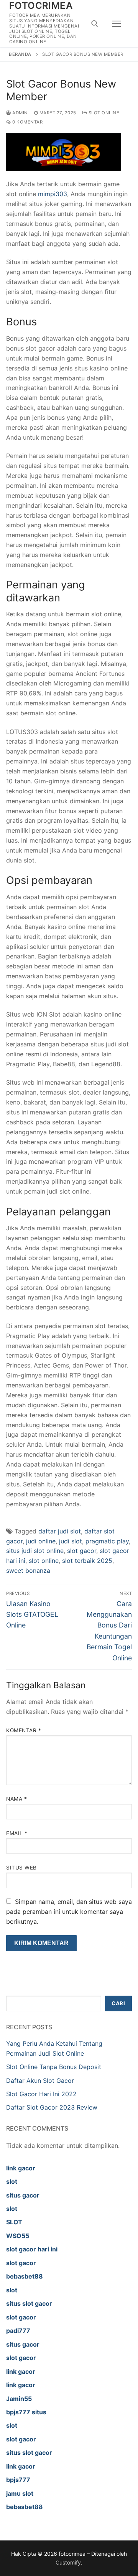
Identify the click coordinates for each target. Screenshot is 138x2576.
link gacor (21, 2168)
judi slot (71, 1541)
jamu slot (20, 2493)
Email (17, 1833)
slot (12, 2181)
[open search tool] (95, 24)
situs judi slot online (35, 1551)
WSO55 (18, 2236)
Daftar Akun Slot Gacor (40, 2081)
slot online (44, 1561)
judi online (41, 1541)
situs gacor (23, 2195)
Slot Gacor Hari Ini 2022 (41, 2094)
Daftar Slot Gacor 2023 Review (52, 2107)
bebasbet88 (25, 2276)
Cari (118, 2003)
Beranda (20, 54)
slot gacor (82, 1551)
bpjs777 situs (26, 2412)
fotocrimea (41, 6)
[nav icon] (117, 24)
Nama (16, 1799)
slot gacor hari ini (32, 2249)
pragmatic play (107, 1541)
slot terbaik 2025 (87, 1561)
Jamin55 (19, 2399)
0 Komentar (27, 122)
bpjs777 (18, 2480)
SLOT (14, 2222)
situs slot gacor (29, 2303)
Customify (68, 2562)
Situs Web (21, 1868)
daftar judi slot (60, 1531)
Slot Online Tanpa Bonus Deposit (54, 2067)
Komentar (24, 1730)
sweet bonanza (28, 1571)
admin (20, 113)
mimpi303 (53, 194)
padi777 (18, 2331)
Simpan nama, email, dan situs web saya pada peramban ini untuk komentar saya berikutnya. (69, 1912)
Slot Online (103, 113)
